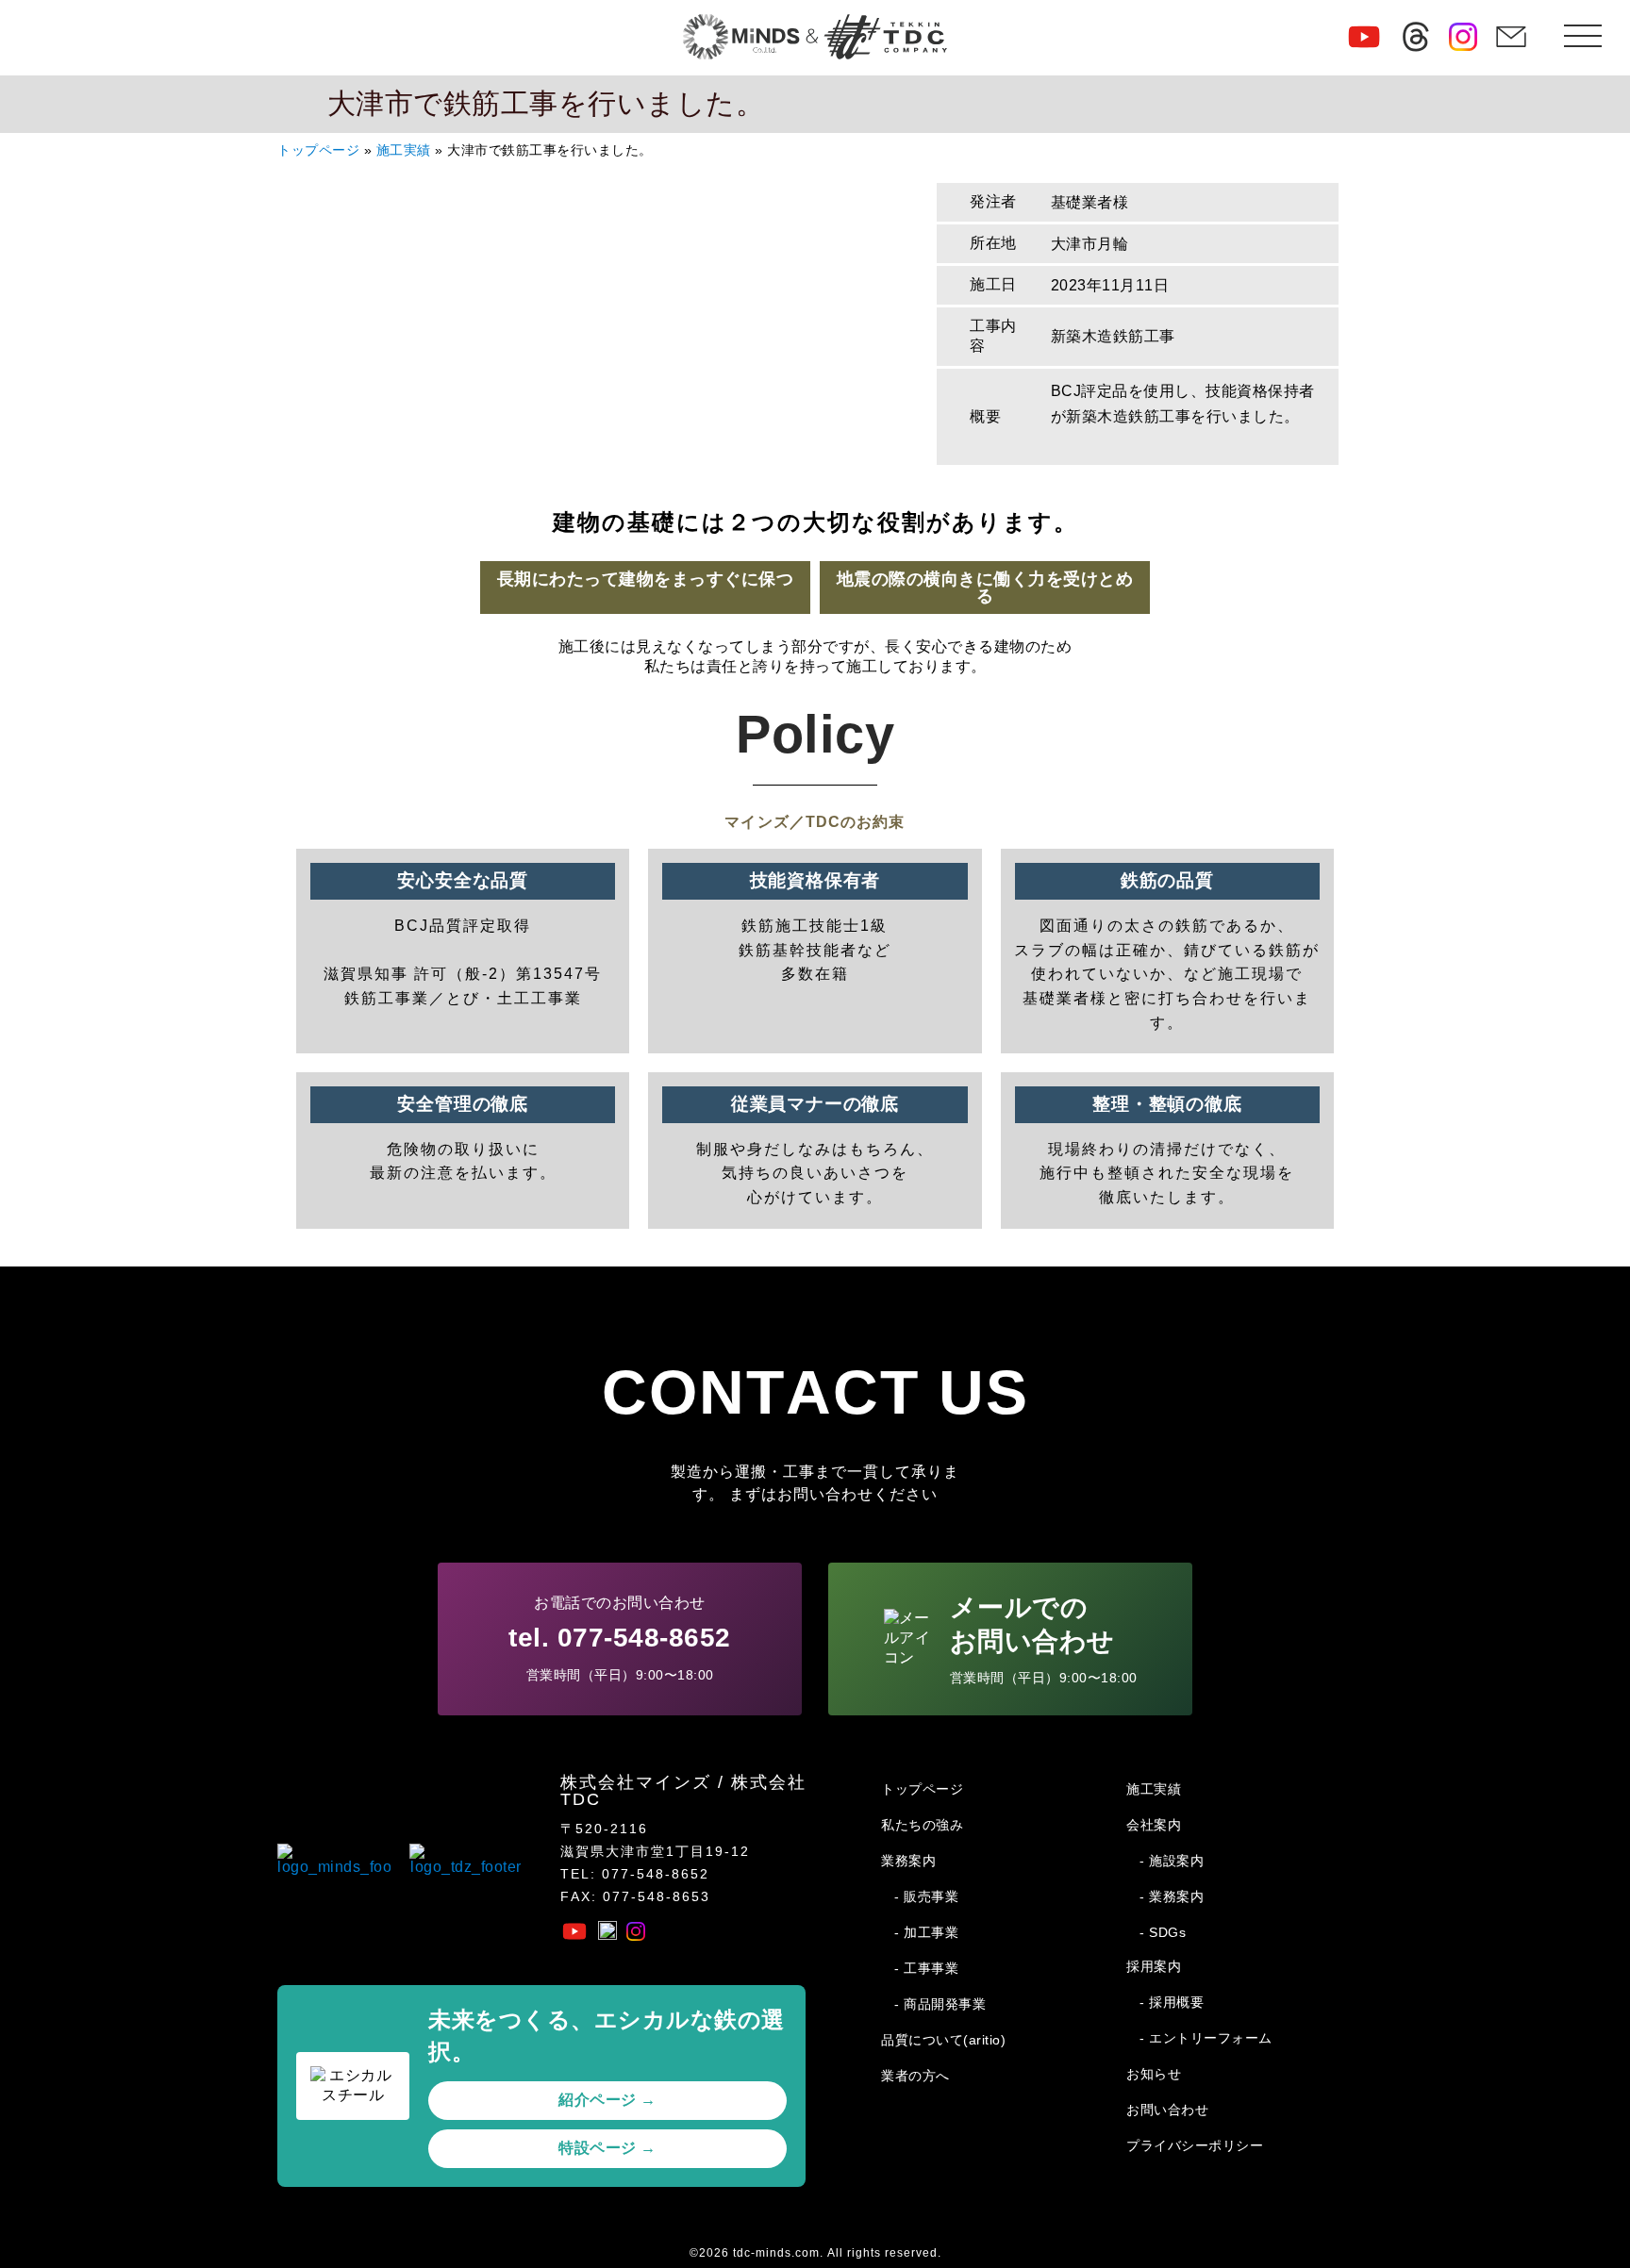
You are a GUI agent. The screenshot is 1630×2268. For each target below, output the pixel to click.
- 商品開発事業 (940, 2004)
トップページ (318, 150)
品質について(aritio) (943, 2040)
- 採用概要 (1172, 2002)
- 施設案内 (1172, 1861)
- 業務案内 (1172, 1896)
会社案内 (1154, 1825)
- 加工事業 (926, 1932)
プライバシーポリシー (1195, 2145)
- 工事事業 (926, 1968)
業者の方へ (915, 2076)
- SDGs (1163, 1932)
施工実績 (404, 150)
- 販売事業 (926, 1896)
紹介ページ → (607, 2100)
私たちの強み (922, 1825)
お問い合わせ (1167, 2110)
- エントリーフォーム (1206, 2038)
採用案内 (1154, 1966)
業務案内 (908, 1861)
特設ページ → (607, 2148)
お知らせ (1154, 2074)
